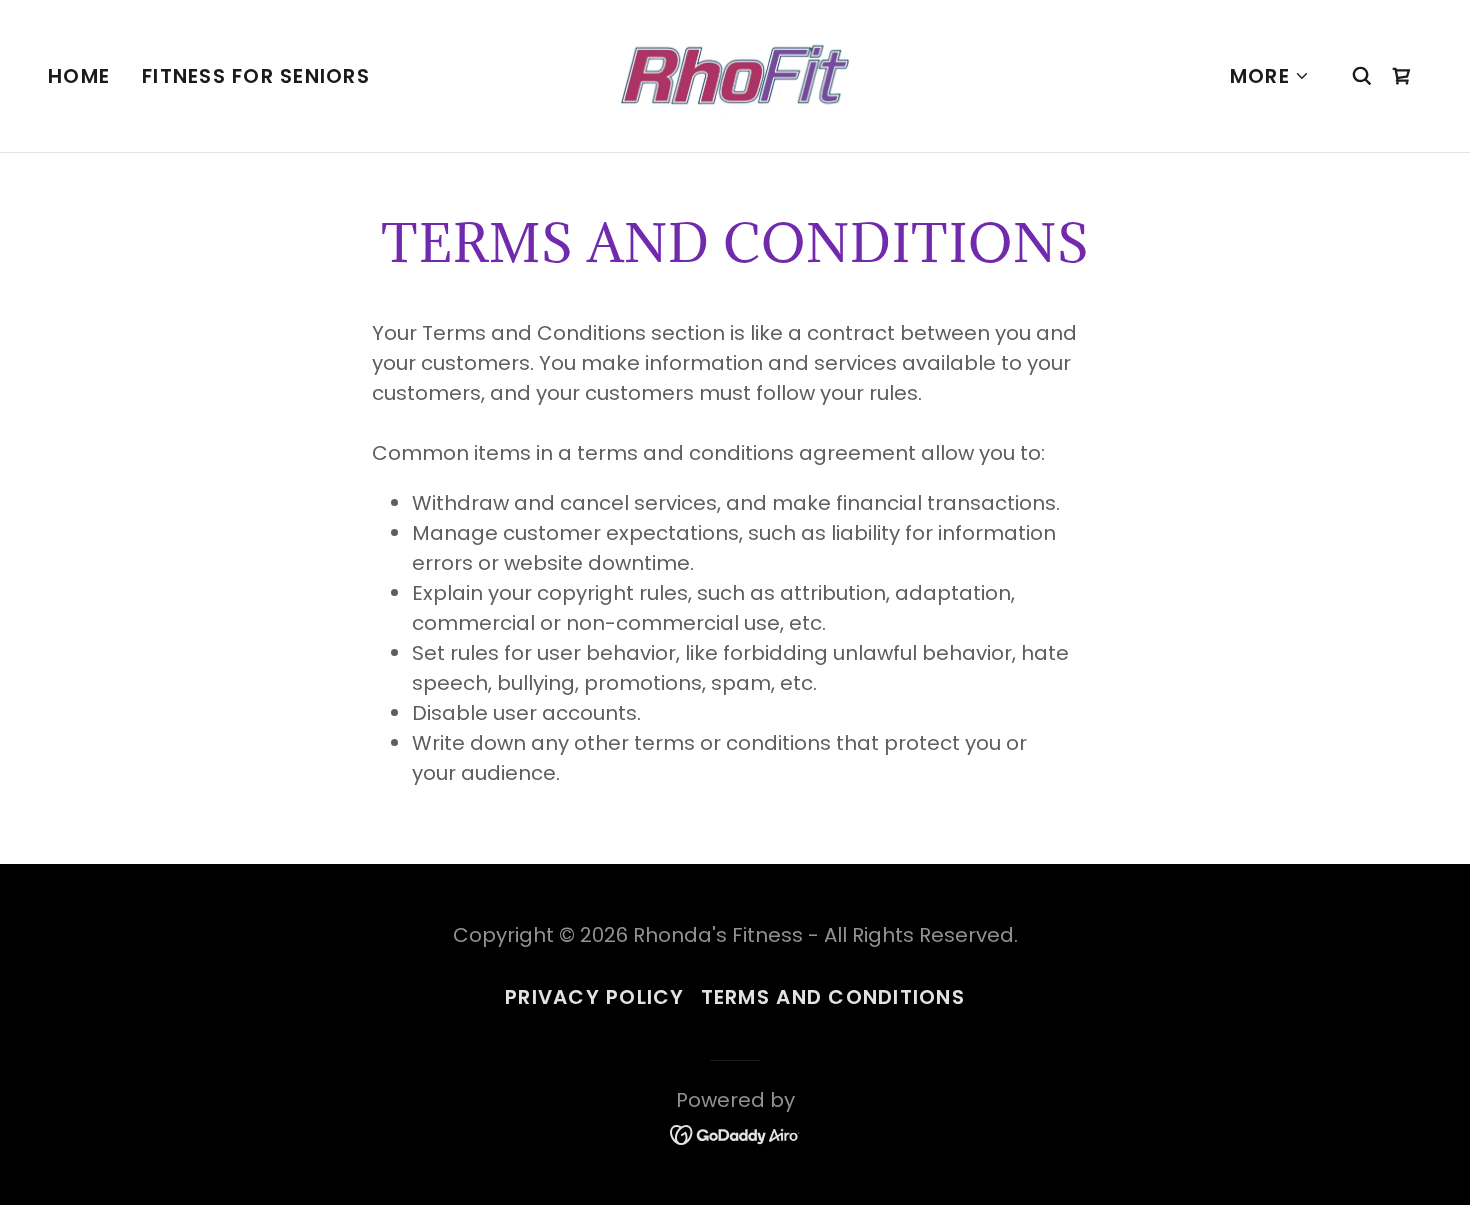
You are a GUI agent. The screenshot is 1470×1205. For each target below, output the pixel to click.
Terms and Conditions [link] (833, 997)
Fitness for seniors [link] (256, 76)
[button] (1270, 76)
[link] (735, 74)
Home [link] (79, 76)
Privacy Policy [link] (595, 997)
